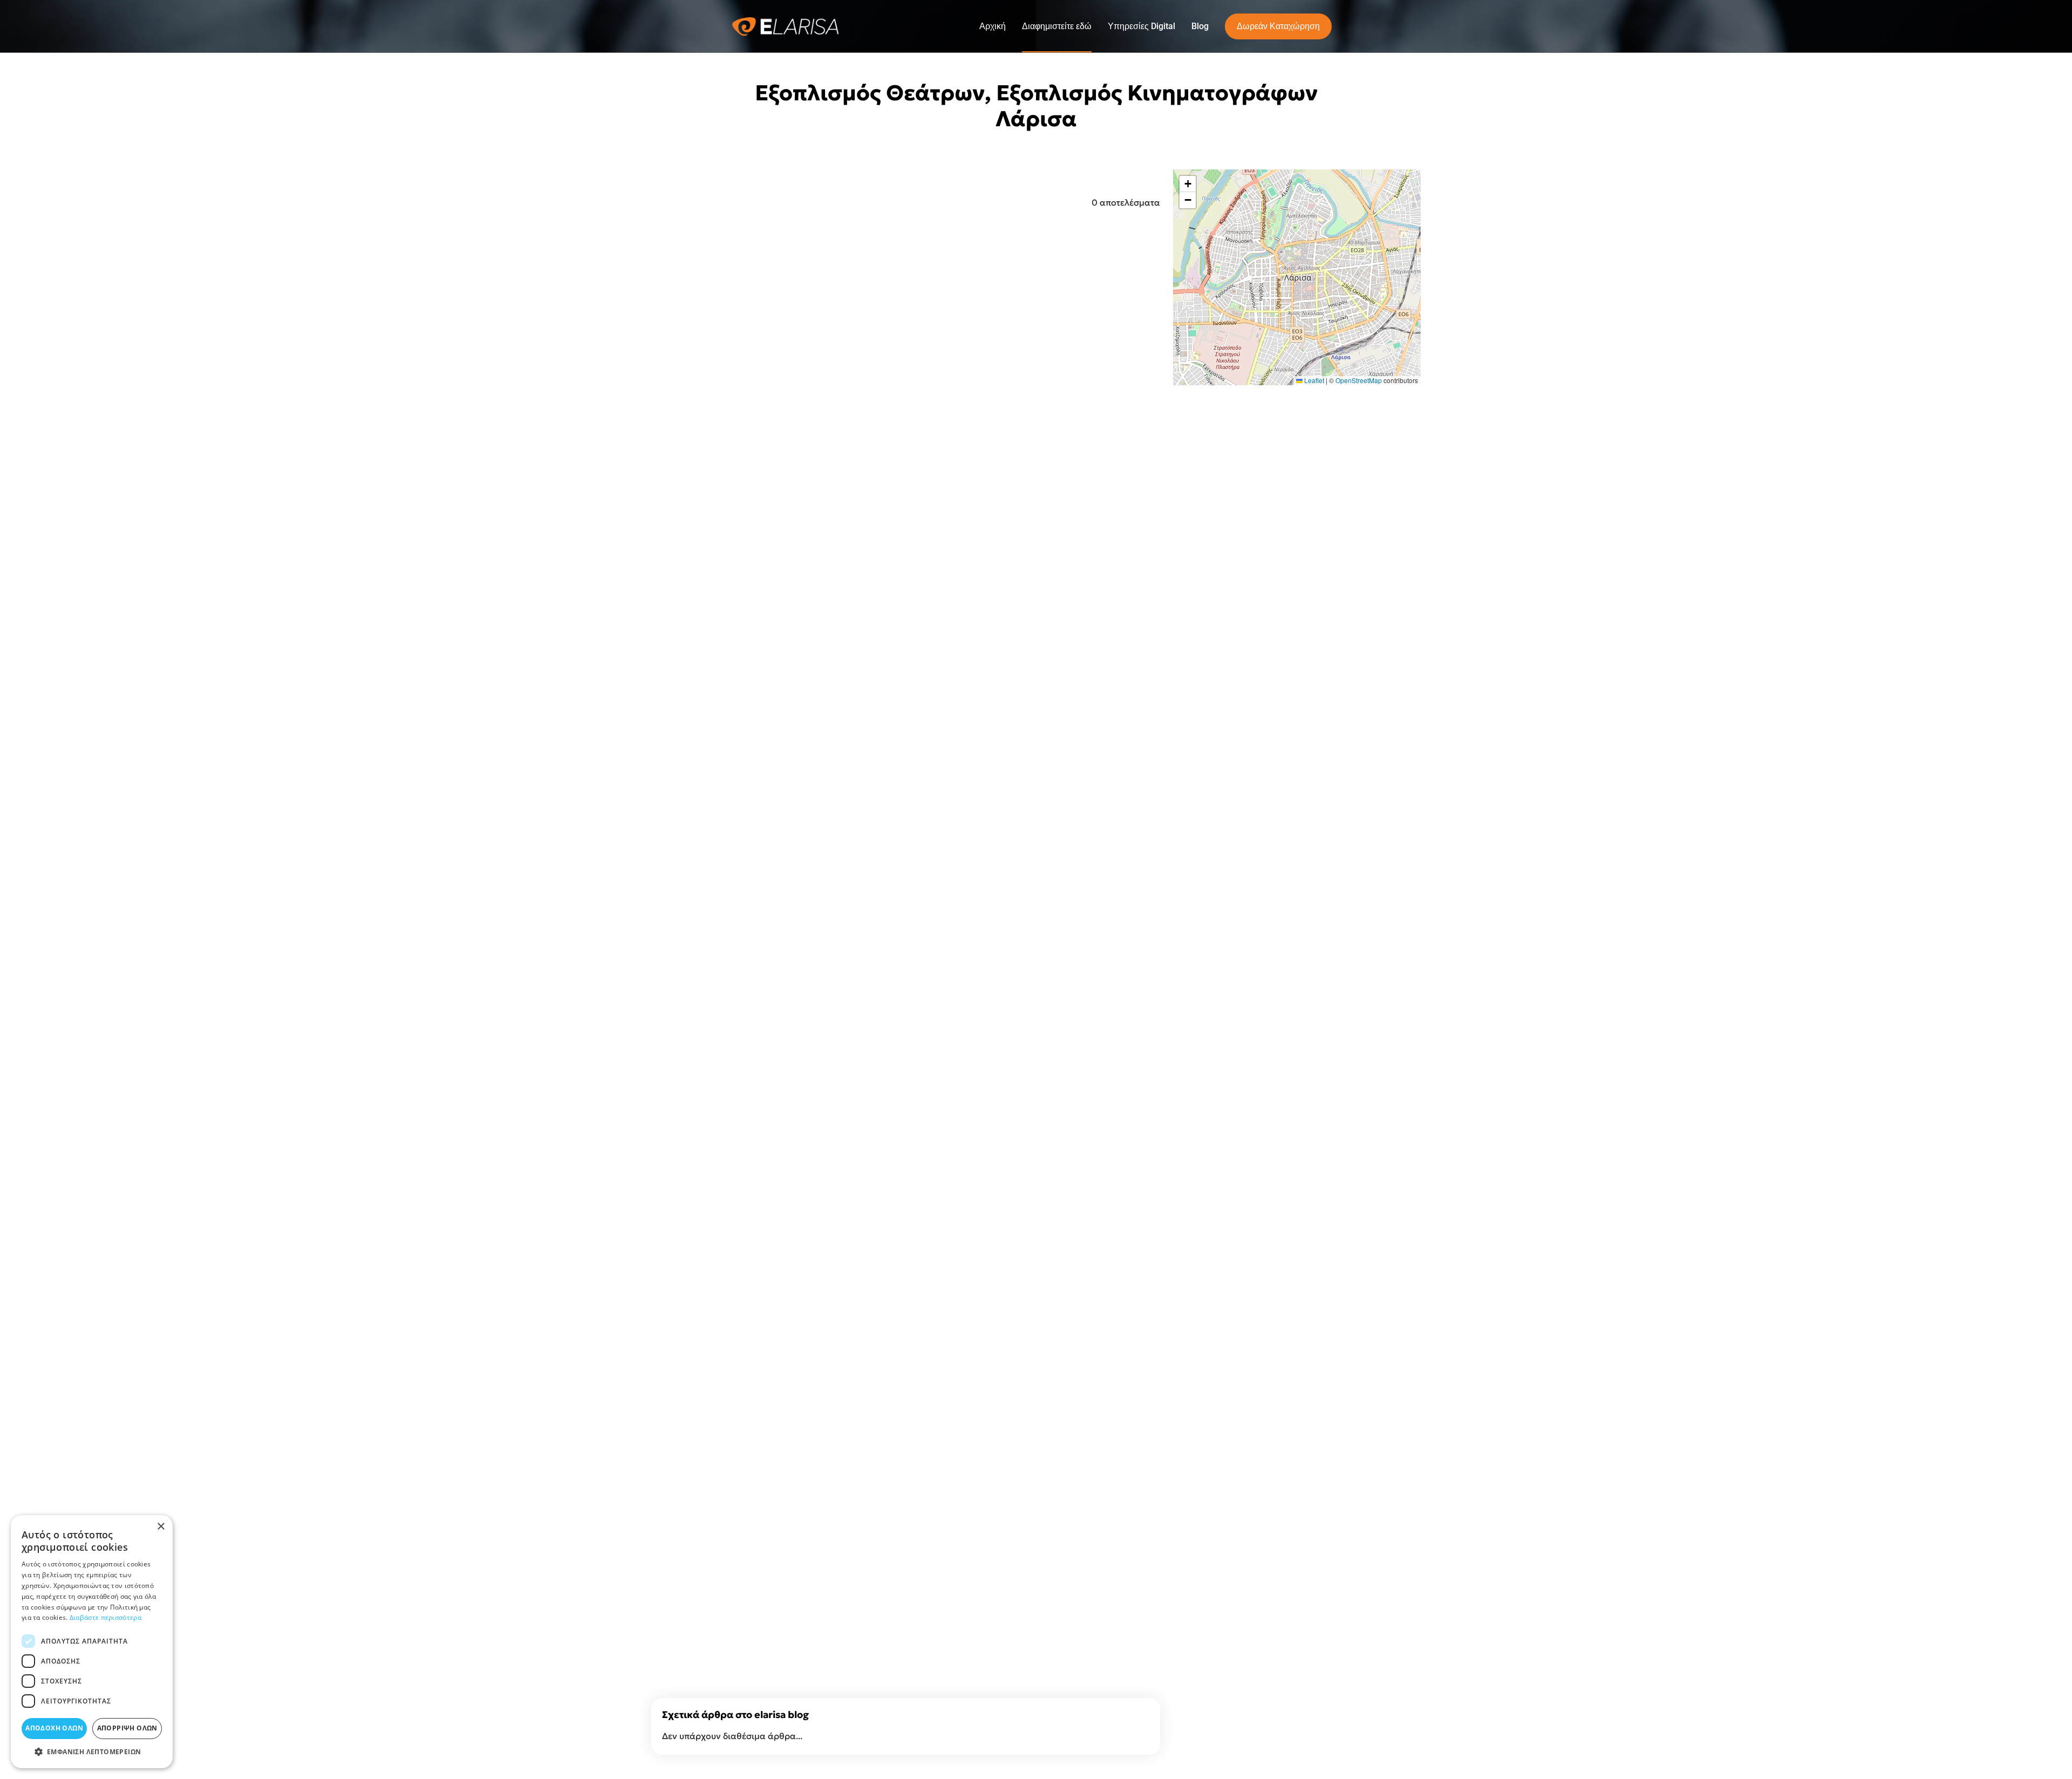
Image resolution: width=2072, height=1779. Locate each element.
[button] (1188, 184)
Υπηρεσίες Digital (1141, 26)
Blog (1200, 26)
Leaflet (1313, 380)
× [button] (161, 1527)
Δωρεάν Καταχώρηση (1278, 26)
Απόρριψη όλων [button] (127, 1728)
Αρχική (993, 26)
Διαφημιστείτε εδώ (1057, 26)
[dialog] (92, 1642)
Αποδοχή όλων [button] (54, 1728)
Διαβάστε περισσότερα (105, 1617)
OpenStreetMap (1359, 380)
